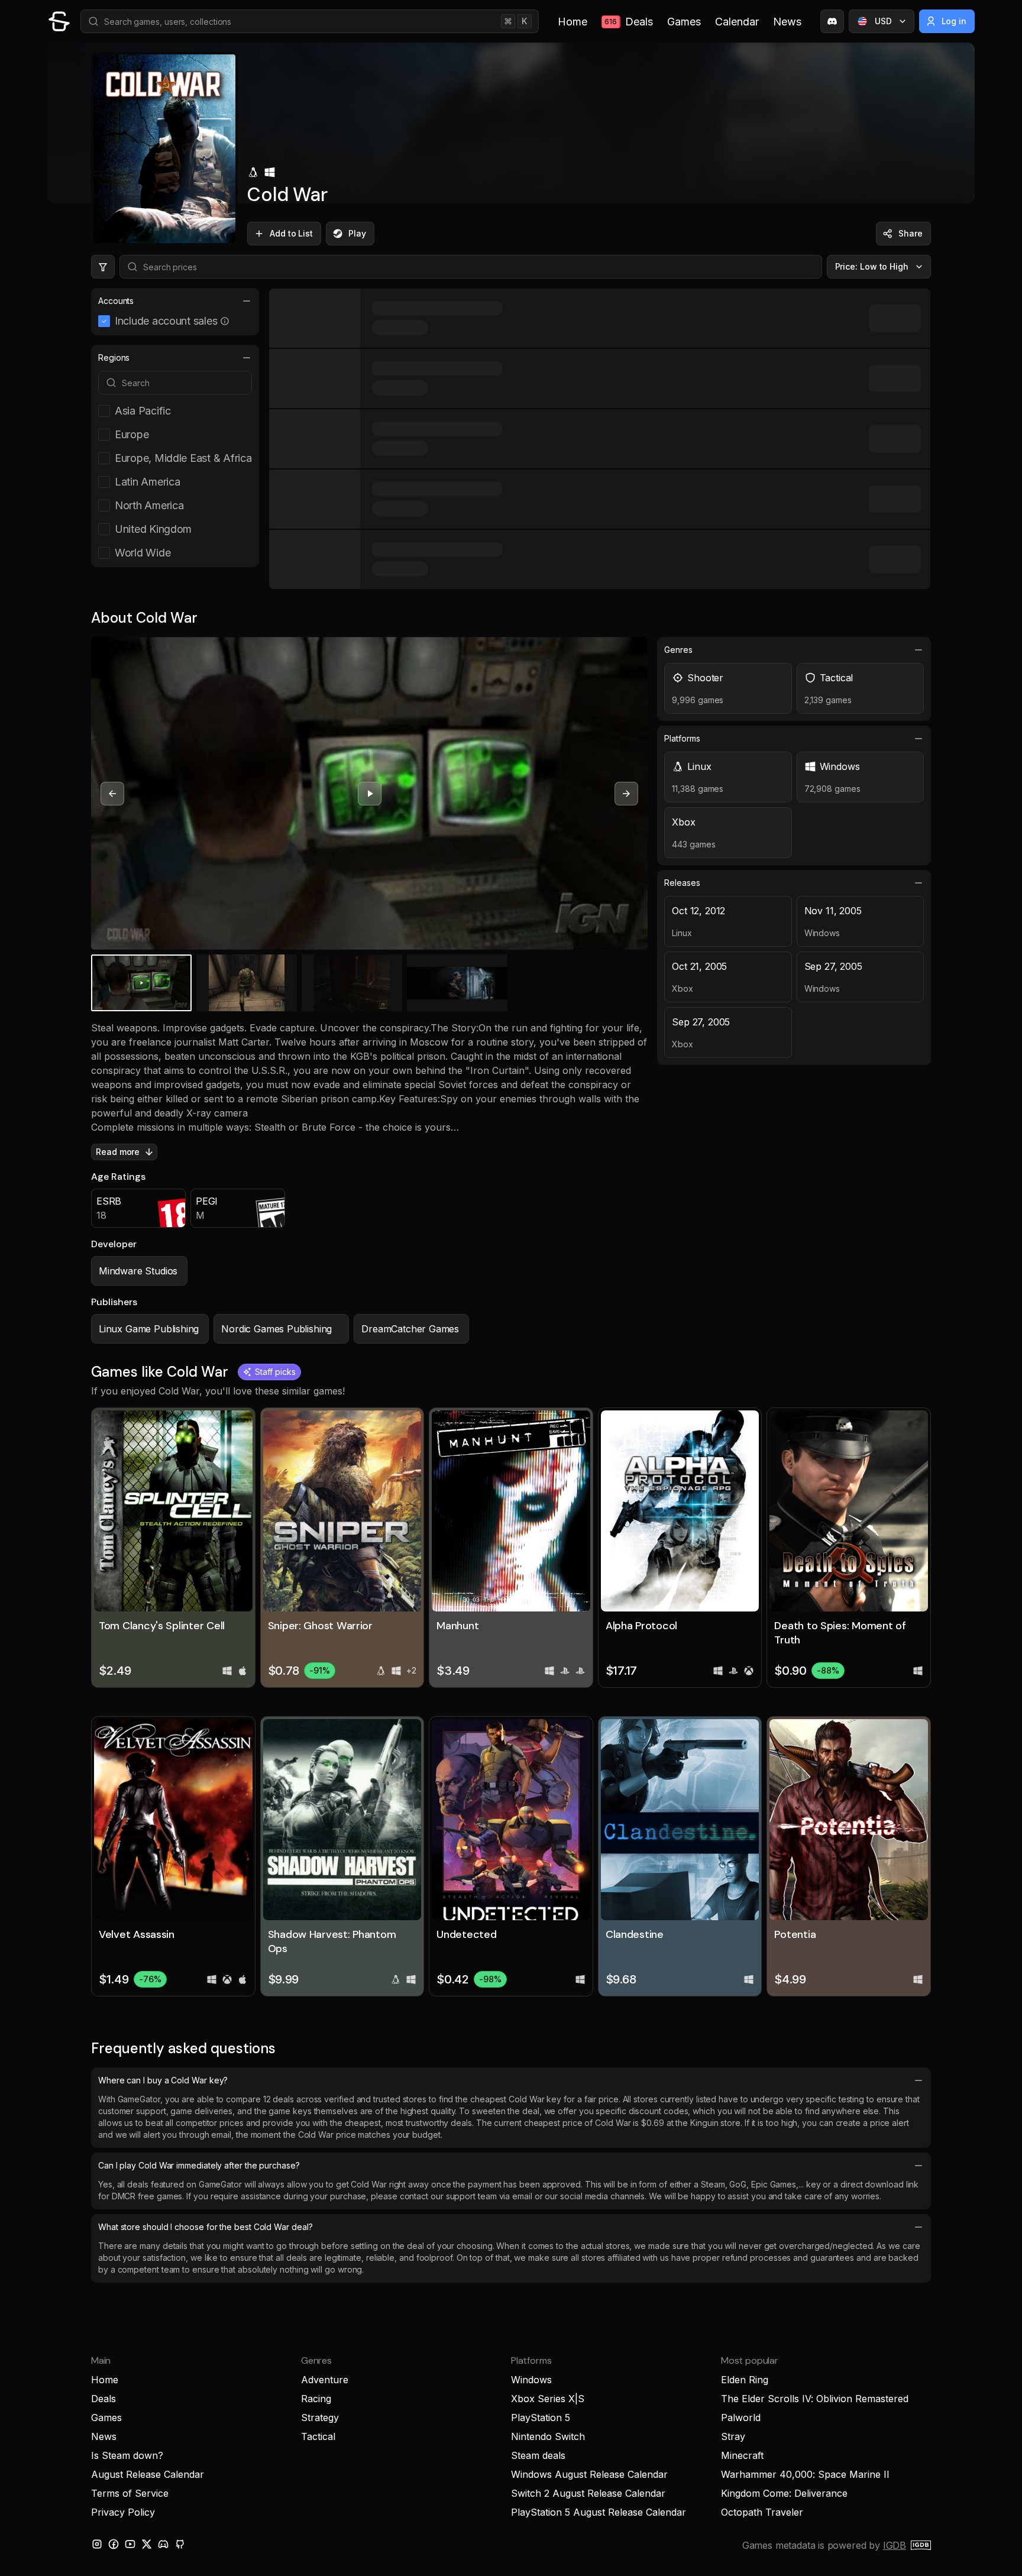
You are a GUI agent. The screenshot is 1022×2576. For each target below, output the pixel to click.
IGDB (895, 2545)
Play (357, 233)
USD (883, 21)
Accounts (116, 301)
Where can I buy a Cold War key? (163, 2080)
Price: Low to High (872, 266)
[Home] (59, 21)
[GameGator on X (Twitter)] (147, 2544)
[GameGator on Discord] (832, 21)
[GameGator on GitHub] (180, 2544)
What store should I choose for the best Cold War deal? (205, 2227)
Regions (114, 357)
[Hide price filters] (103, 267)
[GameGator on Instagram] (97, 2544)
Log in (954, 21)
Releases (682, 883)
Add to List (291, 233)
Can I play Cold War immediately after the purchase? (199, 2165)
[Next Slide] (626, 794)
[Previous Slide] (112, 794)
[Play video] (370, 794)
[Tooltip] (225, 321)
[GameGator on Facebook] (114, 2544)
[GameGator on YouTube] (130, 2544)
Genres (678, 650)
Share (911, 233)
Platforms (682, 738)
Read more (118, 1152)
